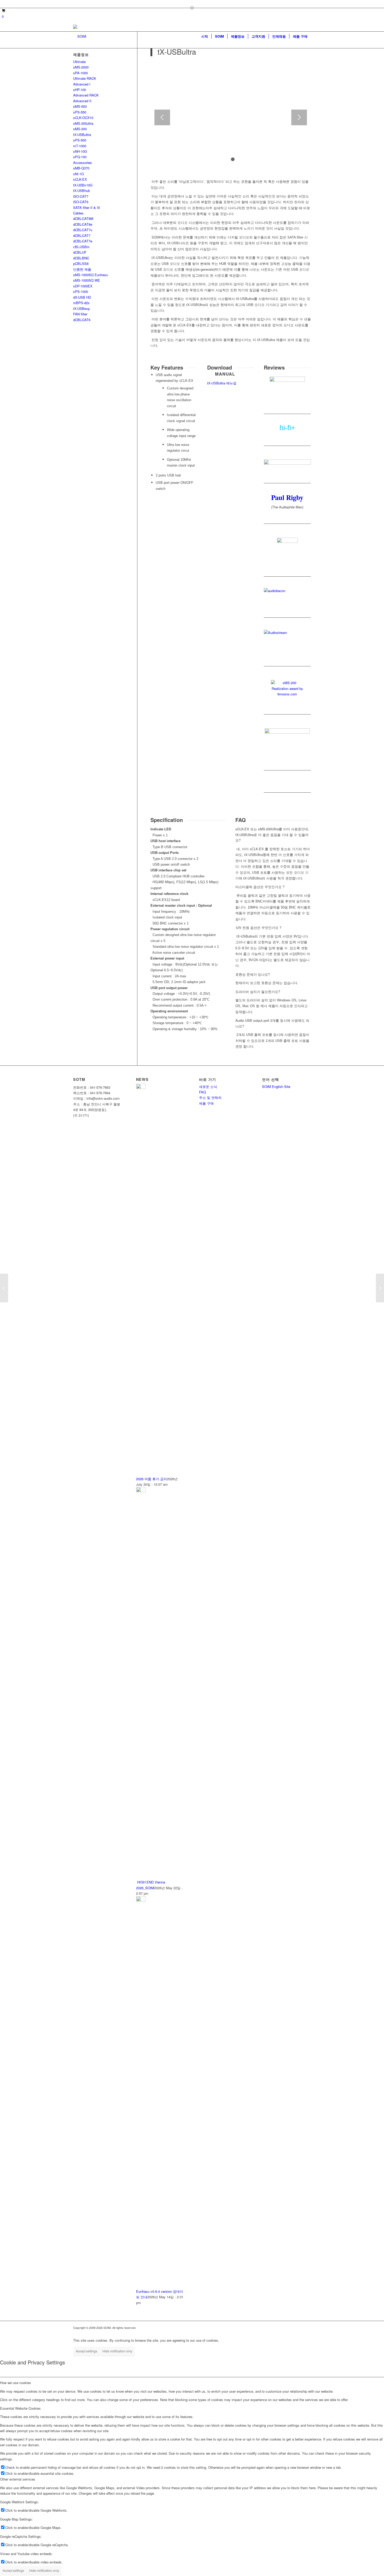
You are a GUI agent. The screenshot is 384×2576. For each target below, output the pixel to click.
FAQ (202, 1092)
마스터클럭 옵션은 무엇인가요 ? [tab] (260, 887)
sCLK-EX (80, 179)
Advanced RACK (86, 95)
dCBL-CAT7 (82, 236)
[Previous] (162, 117)
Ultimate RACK (85, 78)
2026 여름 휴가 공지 (152, 1479)
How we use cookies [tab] (16, 2383)
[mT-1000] (380, 1288)
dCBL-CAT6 (82, 320)
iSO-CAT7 (81, 196)
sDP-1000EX (83, 286)
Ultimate (79, 62)
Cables (78, 213)
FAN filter (80, 314)
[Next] (299, 117)
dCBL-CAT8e (83, 224)
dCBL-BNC (81, 258)
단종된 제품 (82, 269)
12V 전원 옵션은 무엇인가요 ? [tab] (258, 927)
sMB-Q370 (81, 168)
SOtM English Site (276, 1086)
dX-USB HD (82, 297)
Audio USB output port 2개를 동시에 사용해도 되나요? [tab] (272, 1023)
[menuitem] (205, 36)
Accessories (83, 163)
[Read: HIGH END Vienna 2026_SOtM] (141, 1491)
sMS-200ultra (83, 123)
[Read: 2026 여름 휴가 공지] (141, 1088)
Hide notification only (117, 2351)
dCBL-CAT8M (83, 219)
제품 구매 (206, 1103)
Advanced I (82, 84)
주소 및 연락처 (210, 1097)
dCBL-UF (80, 252)
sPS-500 (80, 140)
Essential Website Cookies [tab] (20, 2408)
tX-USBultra (82, 135)
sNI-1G (78, 174)
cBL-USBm (81, 247)
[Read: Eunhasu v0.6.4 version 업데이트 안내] (141, 1900)
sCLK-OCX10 (83, 118)
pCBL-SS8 (81, 263)
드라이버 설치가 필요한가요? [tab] (258, 992)
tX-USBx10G (83, 185)
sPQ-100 (80, 157)
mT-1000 (80, 146)
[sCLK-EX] (4, 1288)
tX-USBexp (82, 308)
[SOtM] (80, 36)
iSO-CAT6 (81, 202)
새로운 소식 (208, 1086)
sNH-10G (80, 151)
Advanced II (82, 101)
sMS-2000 (81, 67)
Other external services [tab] (18, 2479)
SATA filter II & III (87, 208)
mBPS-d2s (81, 303)
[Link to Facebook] (75, 4)
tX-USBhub (82, 191)
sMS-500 (80, 106)
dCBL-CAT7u (83, 230)
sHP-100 (80, 90)
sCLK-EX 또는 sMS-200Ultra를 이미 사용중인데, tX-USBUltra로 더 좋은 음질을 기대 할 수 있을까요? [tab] (272, 835)
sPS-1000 (81, 291)
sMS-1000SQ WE (87, 280)
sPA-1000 (80, 73)
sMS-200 (80, 129)
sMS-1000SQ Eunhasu (91, 275)
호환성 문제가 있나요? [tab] (253, 974)
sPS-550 (80, 112)
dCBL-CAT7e (83, 241)
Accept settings (86, 2351)
